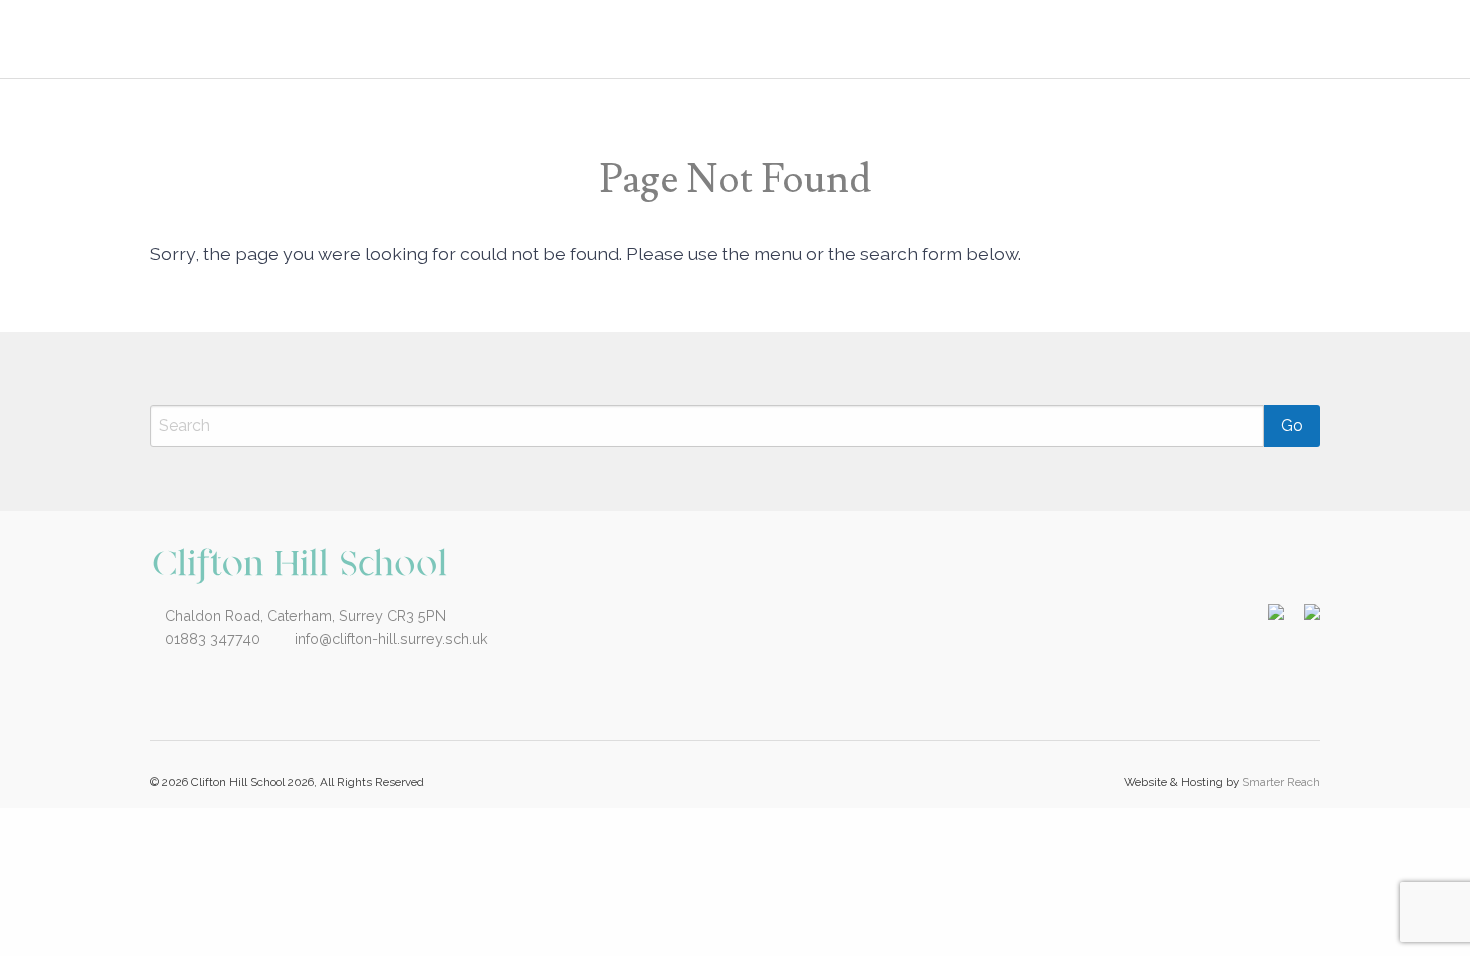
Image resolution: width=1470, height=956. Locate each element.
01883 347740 (210, 638)
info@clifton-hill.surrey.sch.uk (389, 638)
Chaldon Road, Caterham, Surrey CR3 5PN (303, 615)
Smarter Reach (1281, 782)
